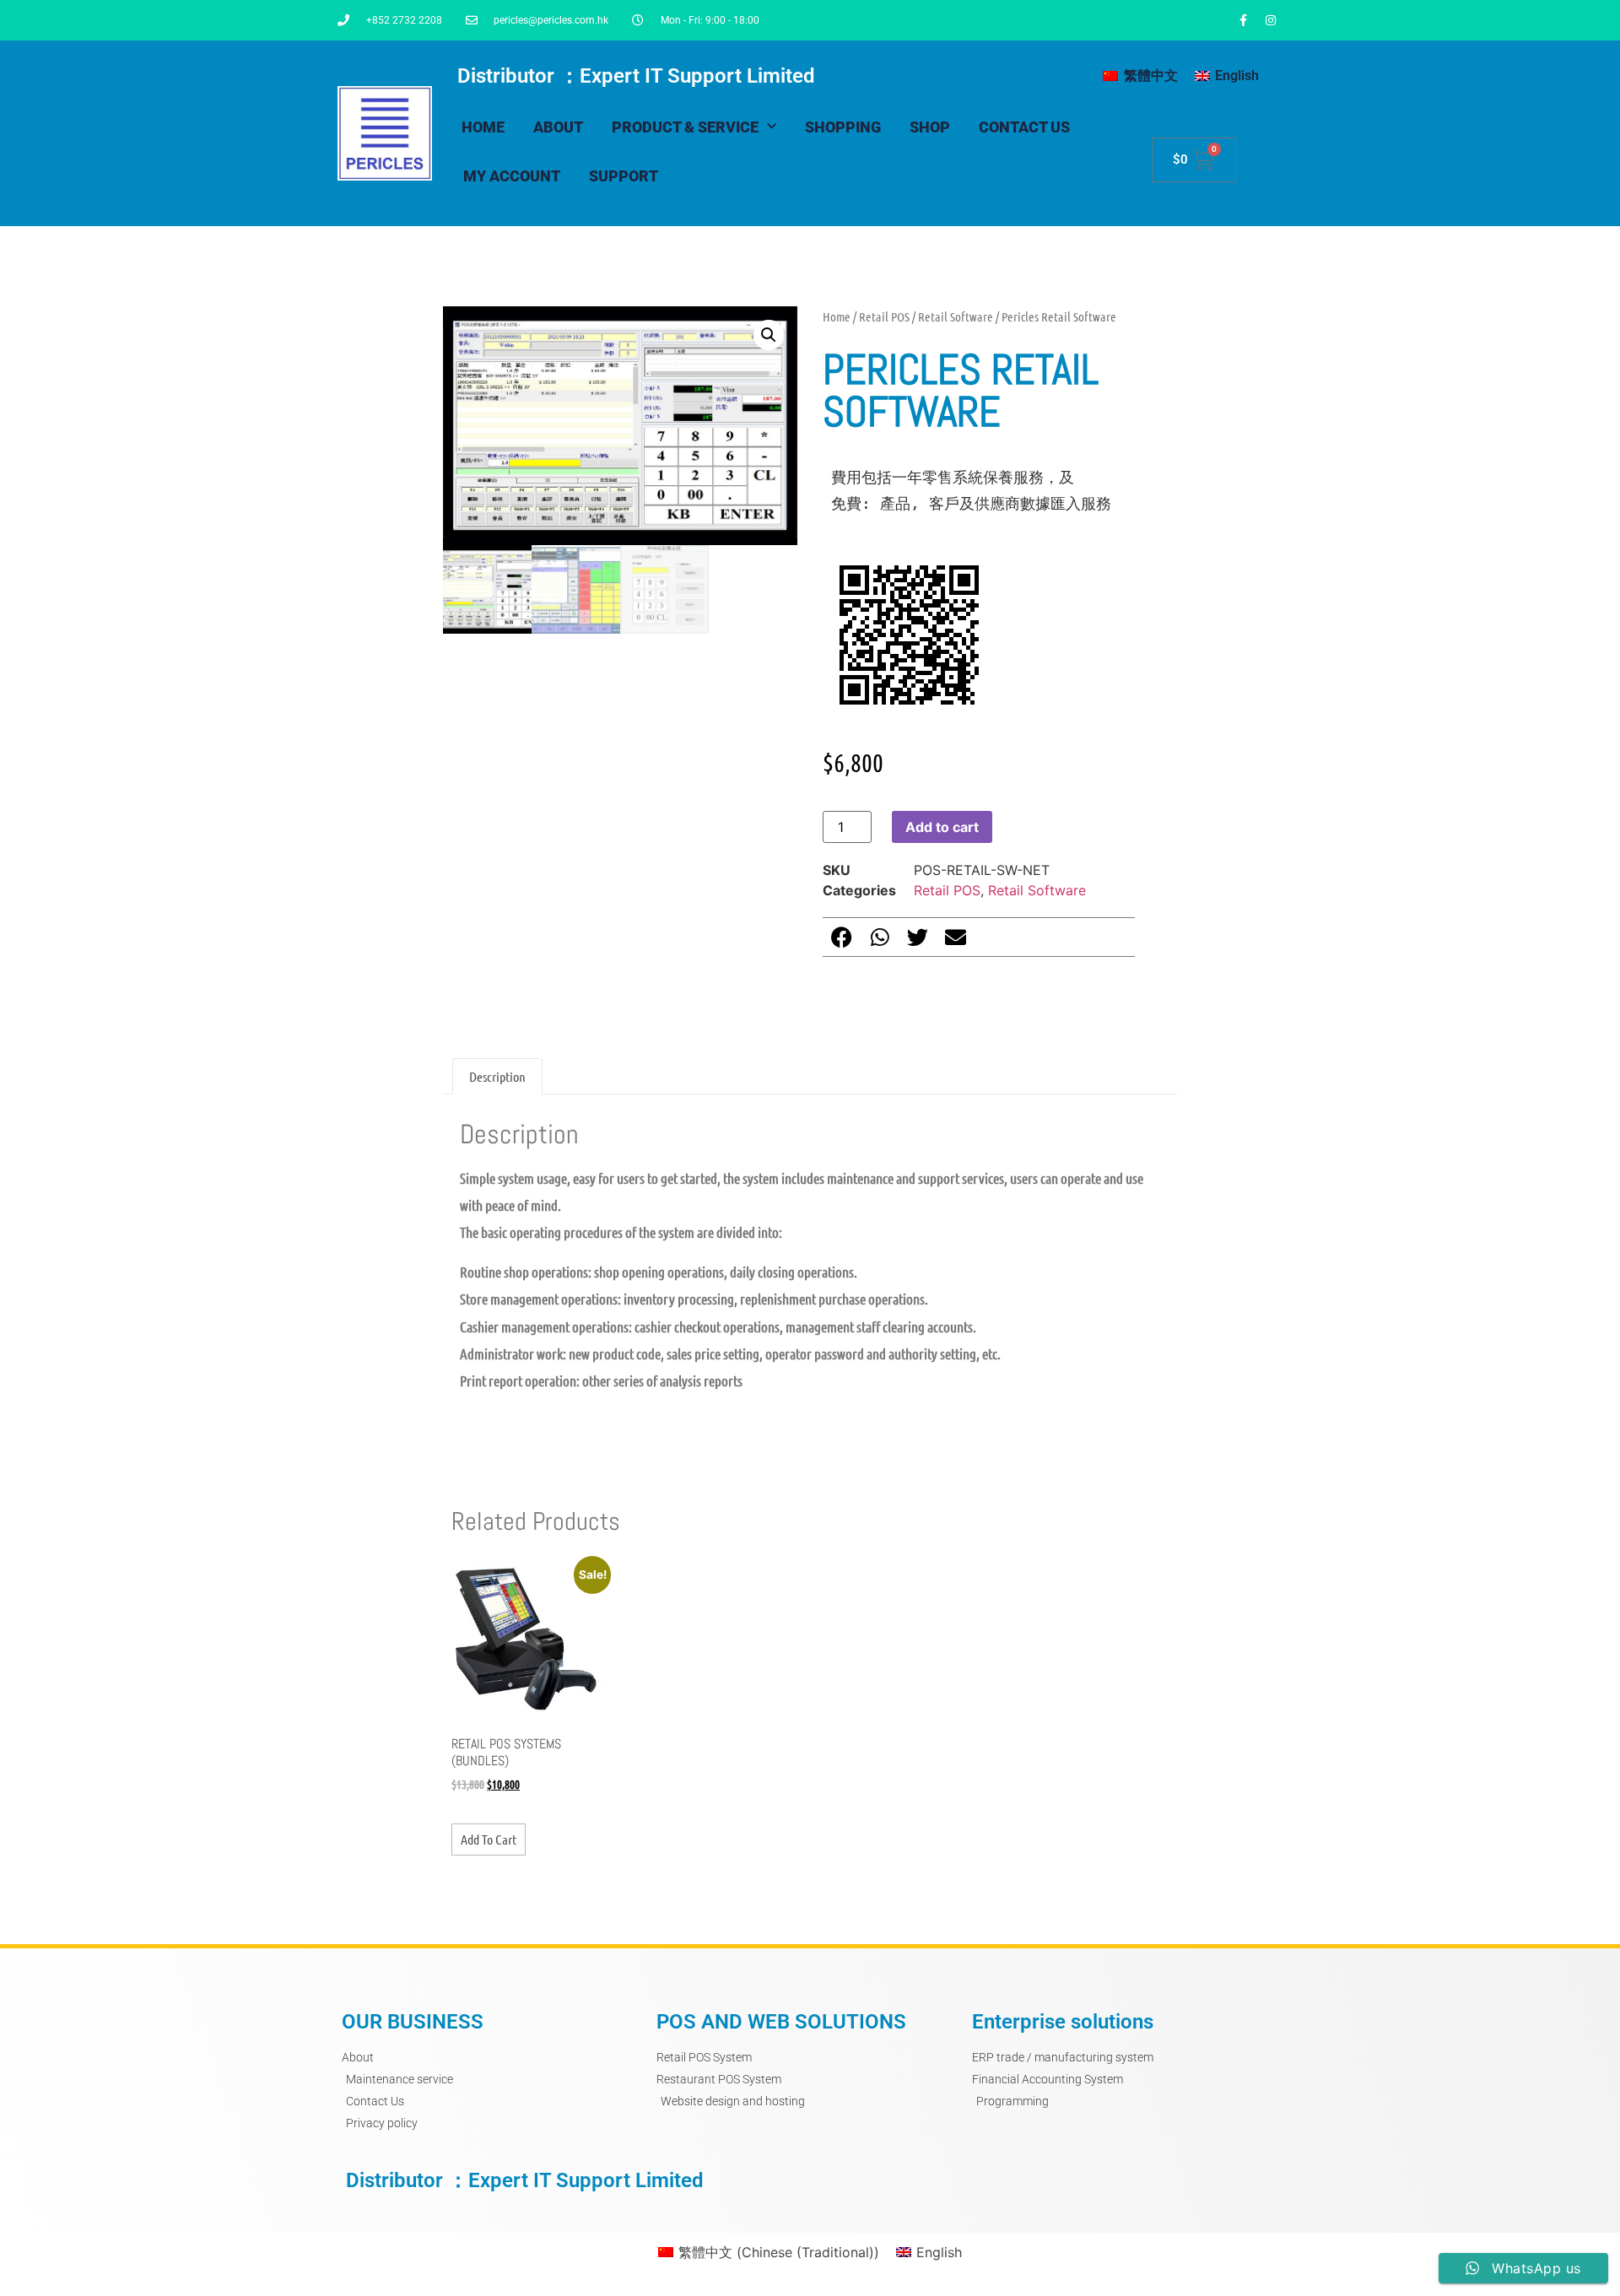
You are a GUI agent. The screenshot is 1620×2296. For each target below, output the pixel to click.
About (558, 127)
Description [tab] (497, 1076)
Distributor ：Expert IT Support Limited (636, 76)
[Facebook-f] (1243, 20)
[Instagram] (1271, 20)
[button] (769, 335)
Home (483, 127)
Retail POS (884, 316)
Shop (930, 127)
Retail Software (956, 316)
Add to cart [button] (489, 1839)
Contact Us (1024, 127)
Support (624, 176)
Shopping (843, 127)
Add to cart (942, 827)
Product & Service (685, 127)
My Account (512, 176)
